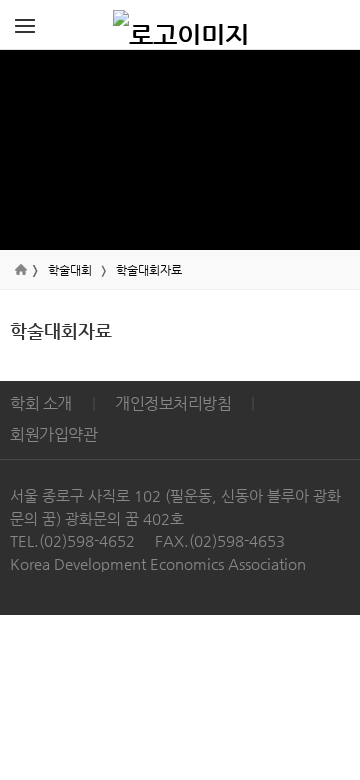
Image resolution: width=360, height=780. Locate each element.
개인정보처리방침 (173, 403)
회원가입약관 (53, 434)
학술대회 (70, 270)
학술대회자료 (149, 270)
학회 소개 (41, 403)
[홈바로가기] (181, 25)
